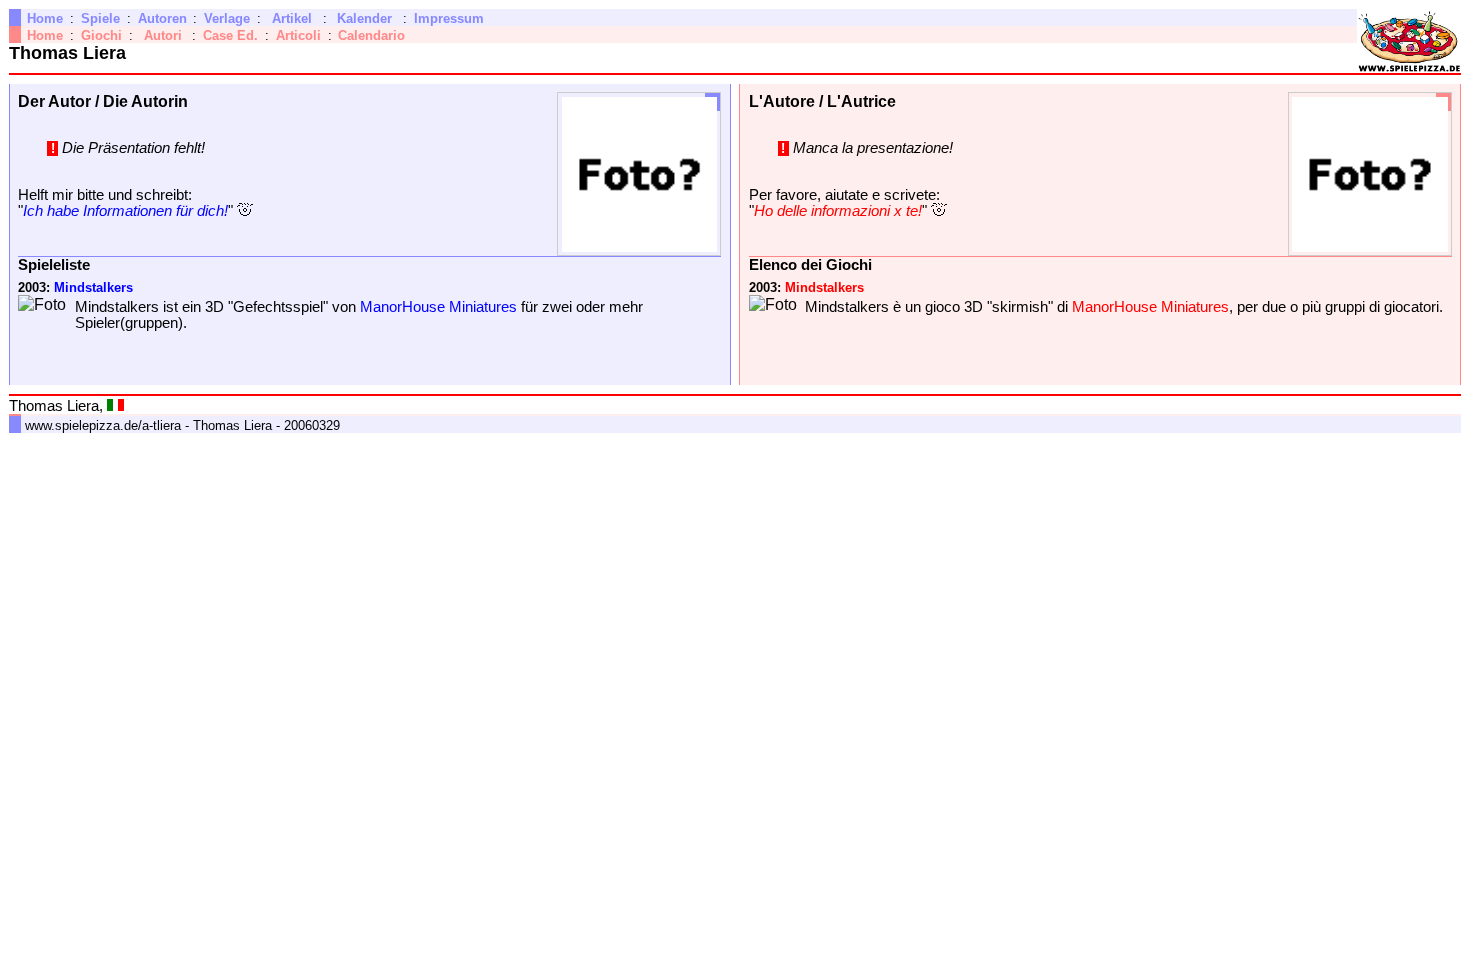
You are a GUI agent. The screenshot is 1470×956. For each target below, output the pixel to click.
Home (45, 18)
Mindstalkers (93, 287)
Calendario (371, 35)
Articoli (298, 35)
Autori (163, 35)
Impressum (449, 18)
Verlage (227, 18)
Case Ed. (230, 35)
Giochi (101, 35)
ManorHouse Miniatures (438, 307)
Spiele (100, 18)
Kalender (364, 18)
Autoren (162, 18)
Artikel (292, 18)
